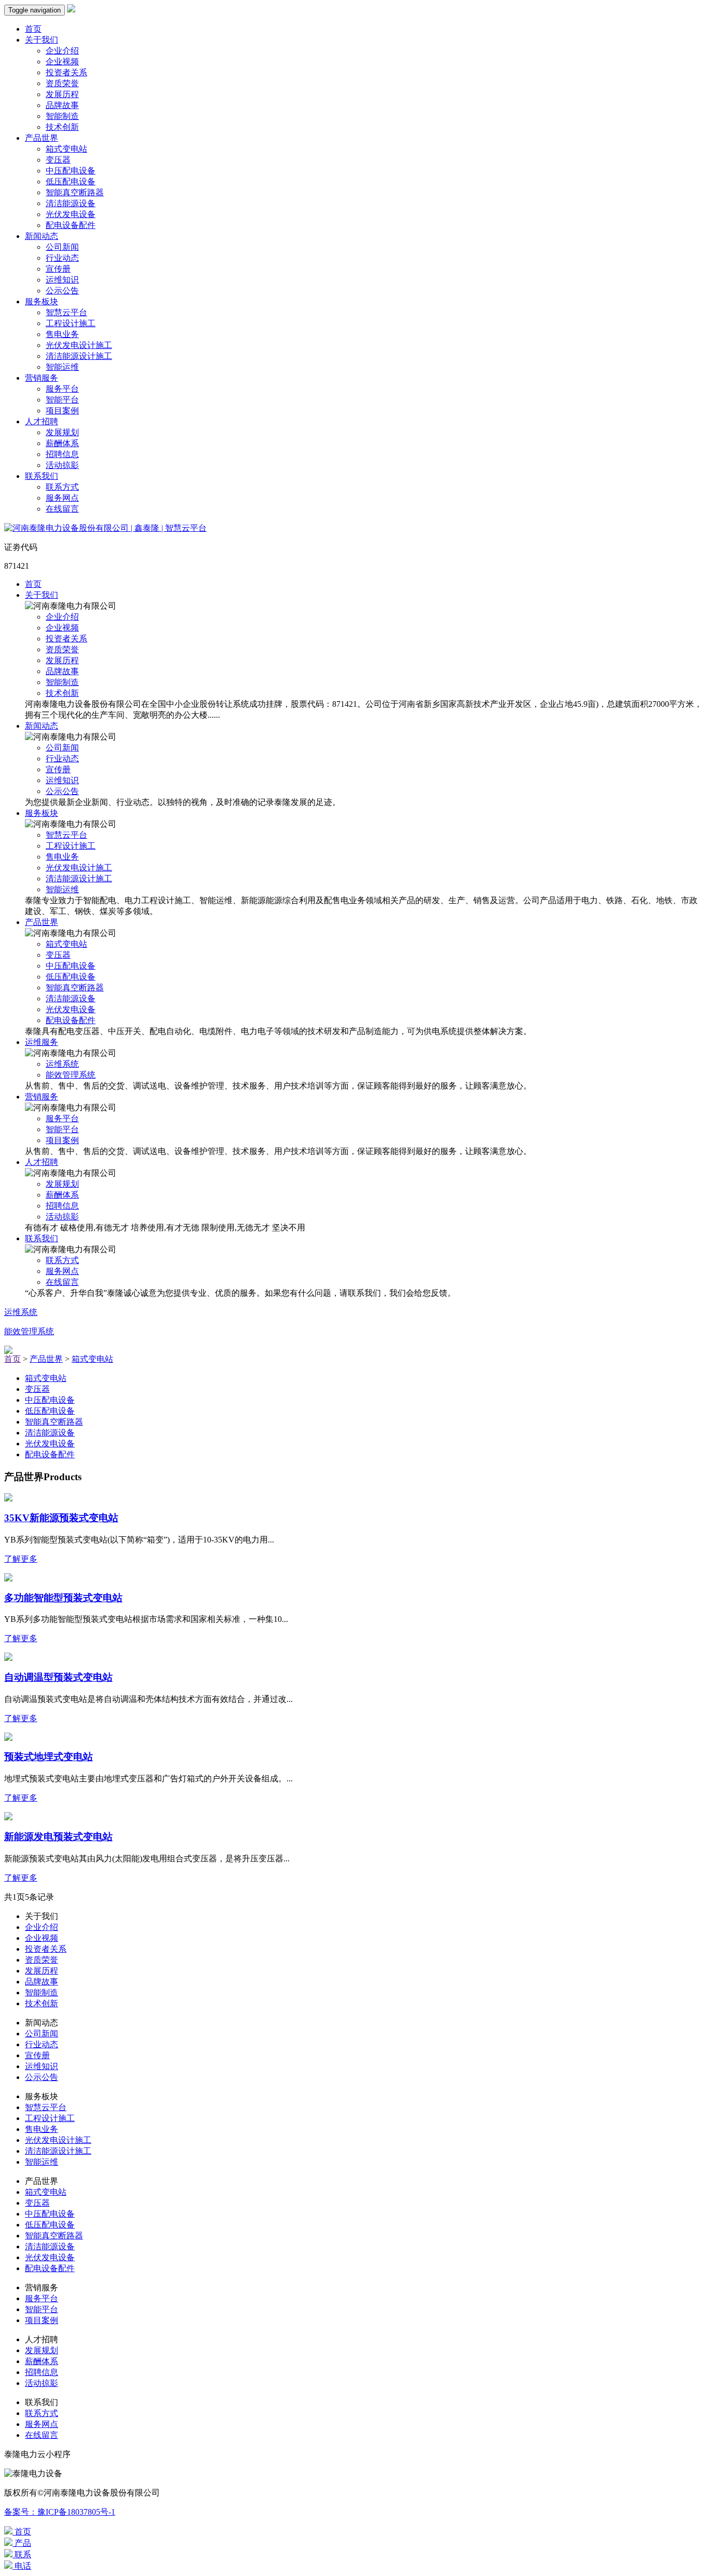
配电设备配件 (71, 225)
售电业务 (62, 334)
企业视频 (62, 62)
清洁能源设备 (71, 203)
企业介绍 (62, 51)
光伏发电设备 (71, 214)
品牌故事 (62, 105)
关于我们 (42, 40)
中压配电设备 (71, 171)
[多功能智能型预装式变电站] (8, 1579)
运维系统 (62, 1064)
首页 (33, 29)
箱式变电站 (66, 149)
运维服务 (42, 1042)
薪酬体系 (62, 443)
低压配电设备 (71, 182)
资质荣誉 (62, 83)
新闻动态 (42, 236)
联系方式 (62, 487)
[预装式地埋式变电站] (8, 1738)
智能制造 (62, 116)
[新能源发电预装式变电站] (8, 1817)
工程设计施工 (71, 323)
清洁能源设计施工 (79, 356)
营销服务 (42, 378)
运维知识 (62, 280)
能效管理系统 (71, 1075)
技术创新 (62, 127)
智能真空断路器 (75, 192)
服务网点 (62, 498)
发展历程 (62, 94)
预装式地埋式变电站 (49, 1757)
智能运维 (62, 367)
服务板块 (42, 301)
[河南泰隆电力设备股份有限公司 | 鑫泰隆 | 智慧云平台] (105, 528)
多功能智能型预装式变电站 (63, 1598)
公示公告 (62, 291)
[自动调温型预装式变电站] (8, 1658)
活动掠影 (62, 465)
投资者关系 (66, 72)
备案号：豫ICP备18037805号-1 (60, 2512)
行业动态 (62, 258)
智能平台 (62, 400)
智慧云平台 (66, 312)
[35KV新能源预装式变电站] (8, 1499)
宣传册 (58, 269)
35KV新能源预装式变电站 (61, 1518)
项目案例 (62, 411)
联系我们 (42, 476)
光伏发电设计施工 (79, 345)
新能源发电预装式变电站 (58, 1837)
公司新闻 (62, 247)
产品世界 (42, 138)
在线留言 (62, 509)
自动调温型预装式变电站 (58, 1677)
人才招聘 (42, 421)
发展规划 (62, 432)
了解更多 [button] (21, 1559)
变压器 (58, 160)
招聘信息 (62, 454)
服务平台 (62, 389)
